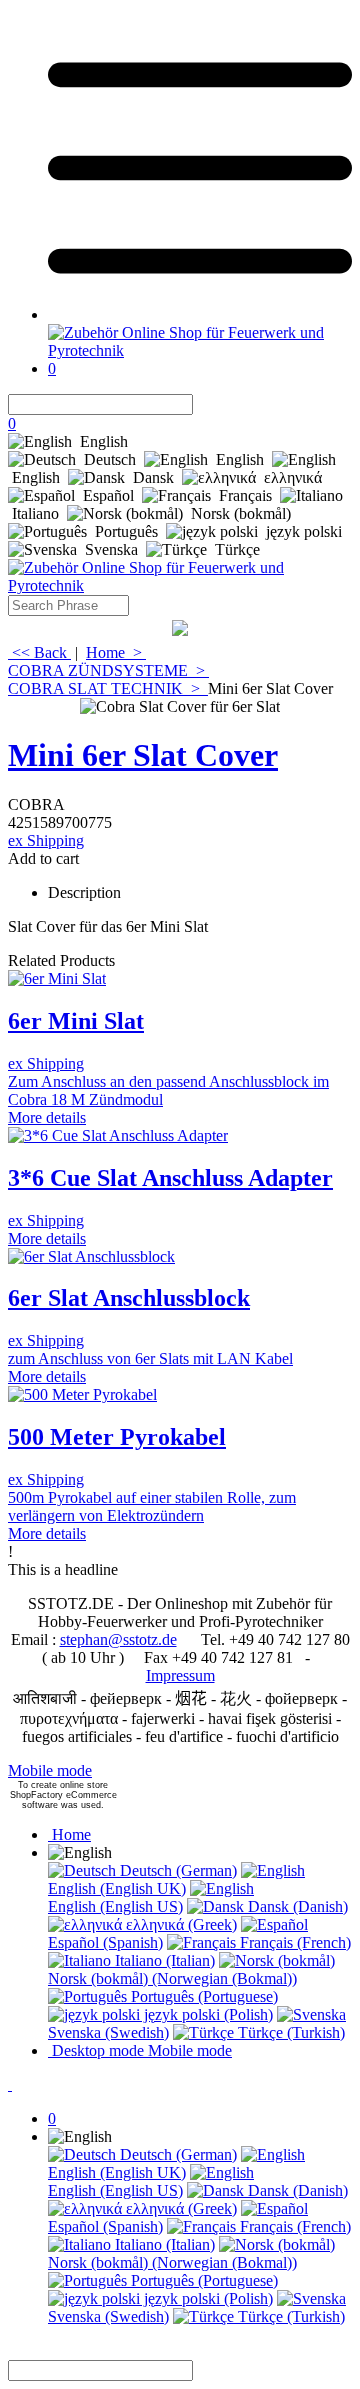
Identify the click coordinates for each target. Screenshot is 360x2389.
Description (84, 892)
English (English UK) (117, 1888)
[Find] (205, 404)
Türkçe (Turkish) (289, 2032)
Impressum (180, 1675)
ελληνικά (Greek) (179, 1924)
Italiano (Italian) (163, 1960)
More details (47, 1117)
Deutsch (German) (176, 1870)
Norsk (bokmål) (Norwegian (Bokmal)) (172, 1978)
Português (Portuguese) (202, 1996)
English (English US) (115, 1906)
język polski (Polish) (206, 2014)
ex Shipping (46, 840)
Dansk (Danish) (296, 1906)
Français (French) (293, 1942)
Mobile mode (50, 1770)
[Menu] (200, 314)
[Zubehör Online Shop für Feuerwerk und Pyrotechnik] (200, 350)
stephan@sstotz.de (118, 1639)
